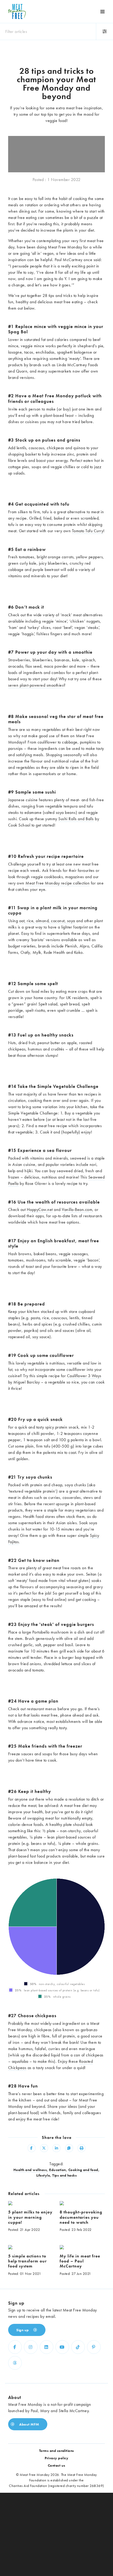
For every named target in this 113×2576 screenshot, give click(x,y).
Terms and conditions (57, 2451)
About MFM (29, 2424)
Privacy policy (56, 2458)
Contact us (57, 2465)
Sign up (23, 2330)
